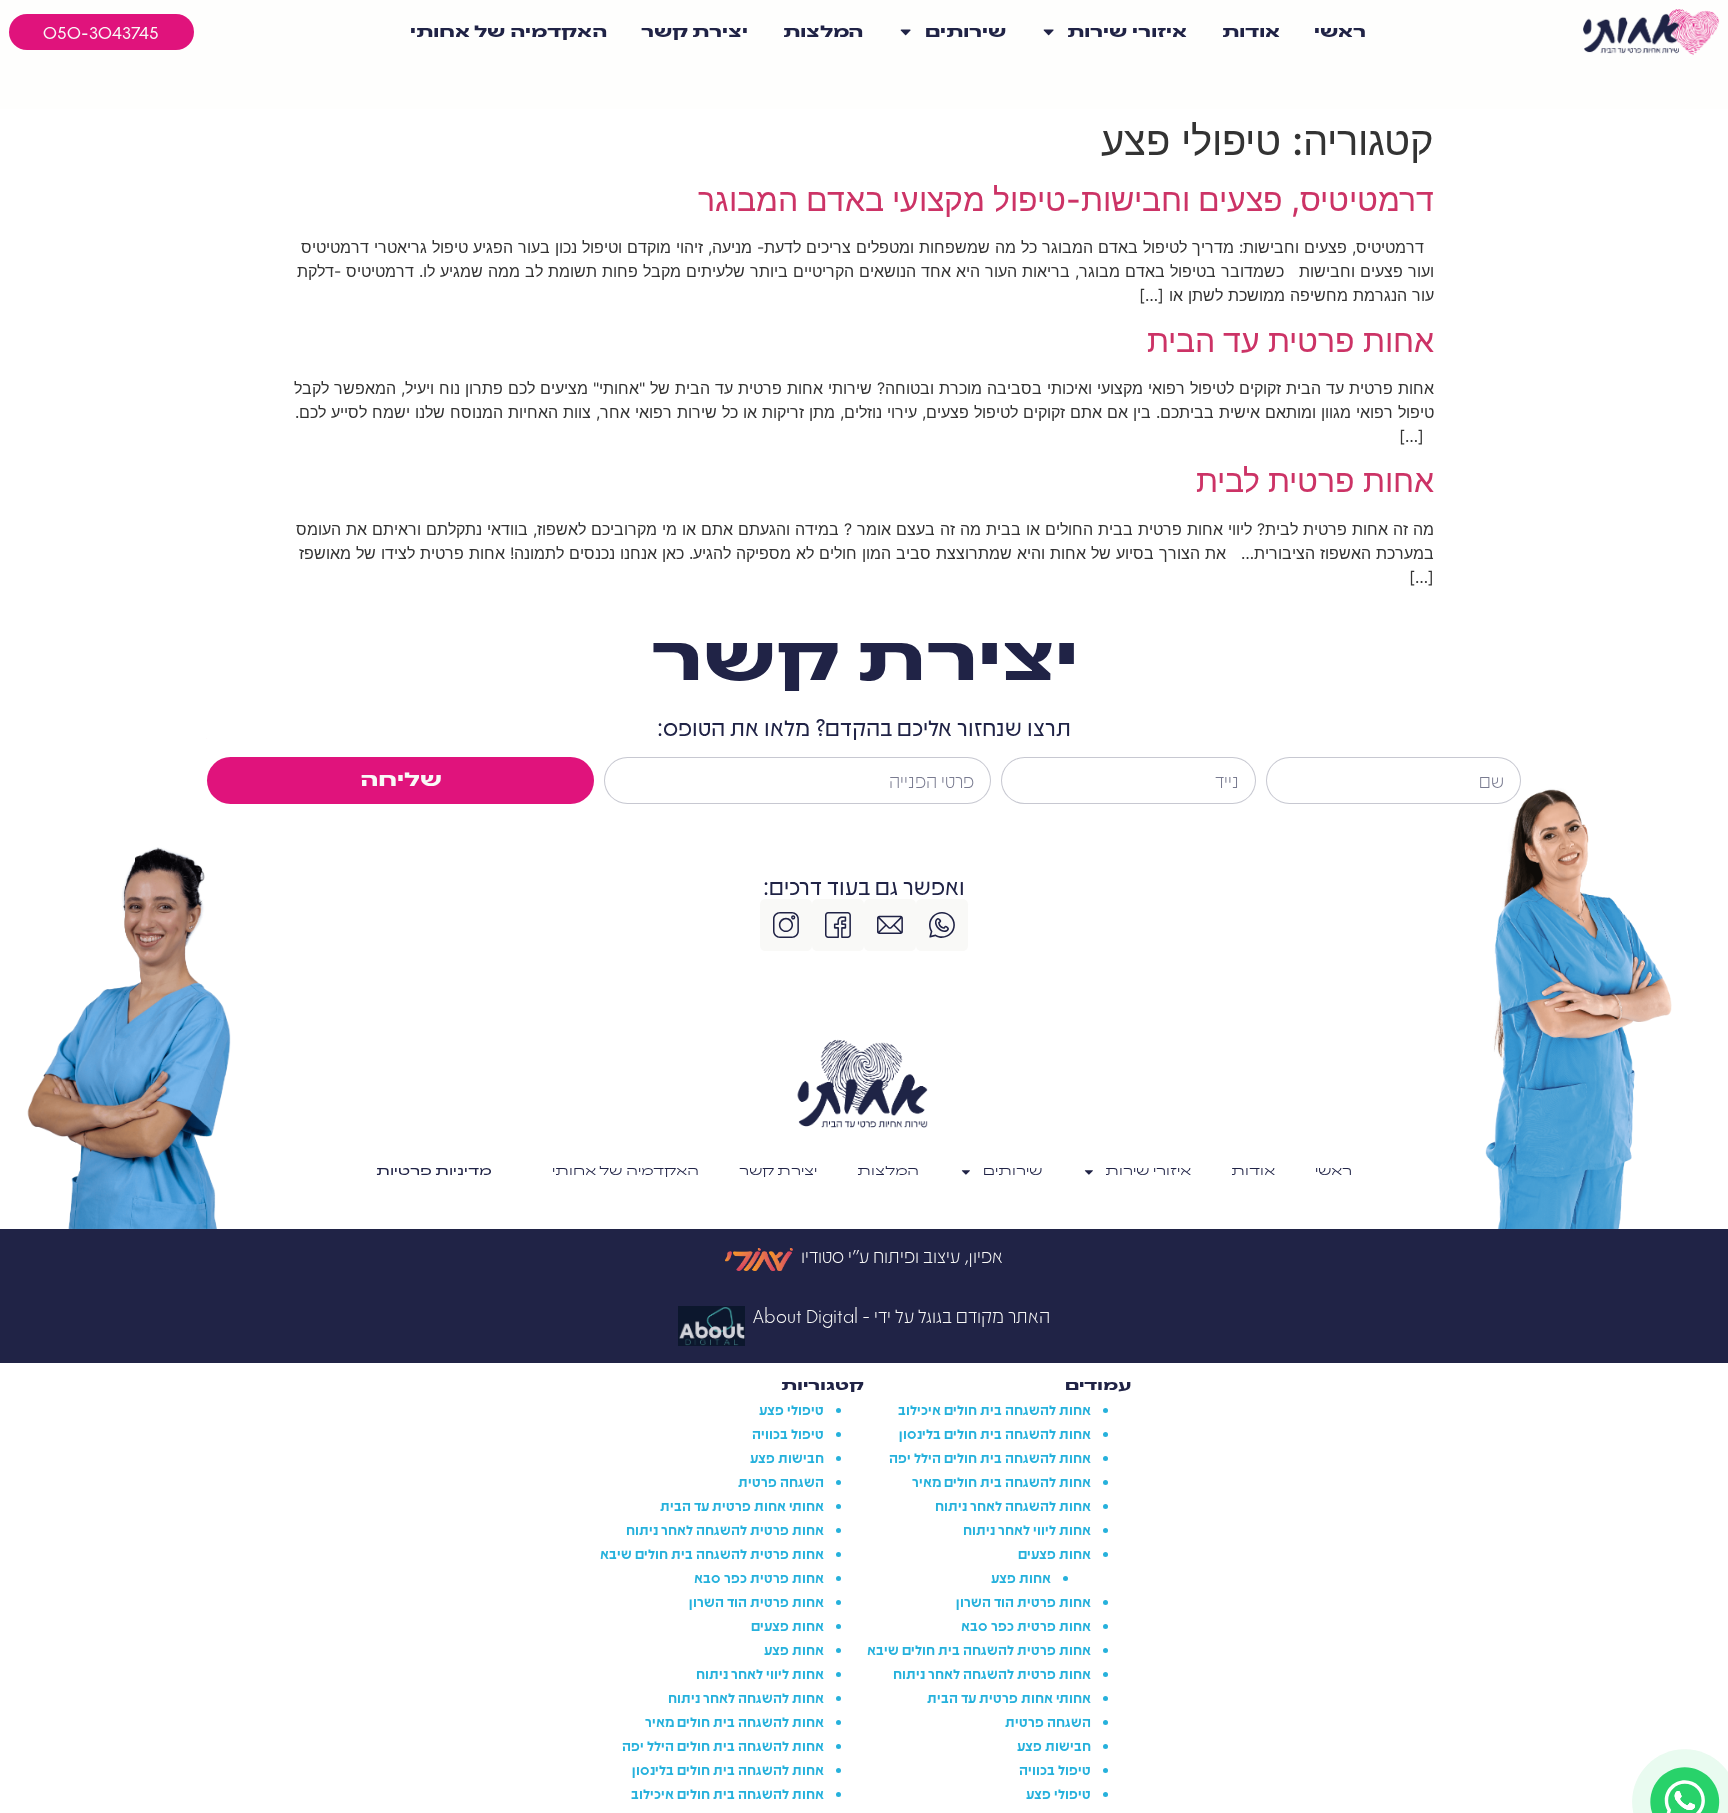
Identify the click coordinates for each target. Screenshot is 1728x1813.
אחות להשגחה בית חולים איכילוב (994, 1409)
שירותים (965, 32)
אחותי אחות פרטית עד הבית (1009, 1697)
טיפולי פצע (1058, 1793)
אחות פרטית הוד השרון (1023, 1601)
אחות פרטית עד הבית (1290, 340)
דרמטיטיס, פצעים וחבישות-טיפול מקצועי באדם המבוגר (1066, 199)
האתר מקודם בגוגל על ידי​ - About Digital (901, 1315)
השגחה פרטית (1048, 1721)
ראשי (1340, 32)
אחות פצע (1021, 1577)
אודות (1251, 32)
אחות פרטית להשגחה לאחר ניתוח (992, 1673)
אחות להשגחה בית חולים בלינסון (995, 1433)
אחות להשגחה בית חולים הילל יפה (990, 1457)
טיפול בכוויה (1055, 1769)
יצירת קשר (694, 32)
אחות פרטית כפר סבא (1026, 1625)
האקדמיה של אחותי (508, 32)
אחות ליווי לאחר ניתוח (1027, 1529)
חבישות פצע (1054, 1745)
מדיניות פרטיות (434, 1171)
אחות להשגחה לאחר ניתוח (1013, 1505)
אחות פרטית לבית (1315, 480)
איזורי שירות (1127, 32)
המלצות (823, 32)
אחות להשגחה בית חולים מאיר (1001, 1481)
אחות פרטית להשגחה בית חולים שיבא (979, 1649)
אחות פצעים (1054, 1553)
